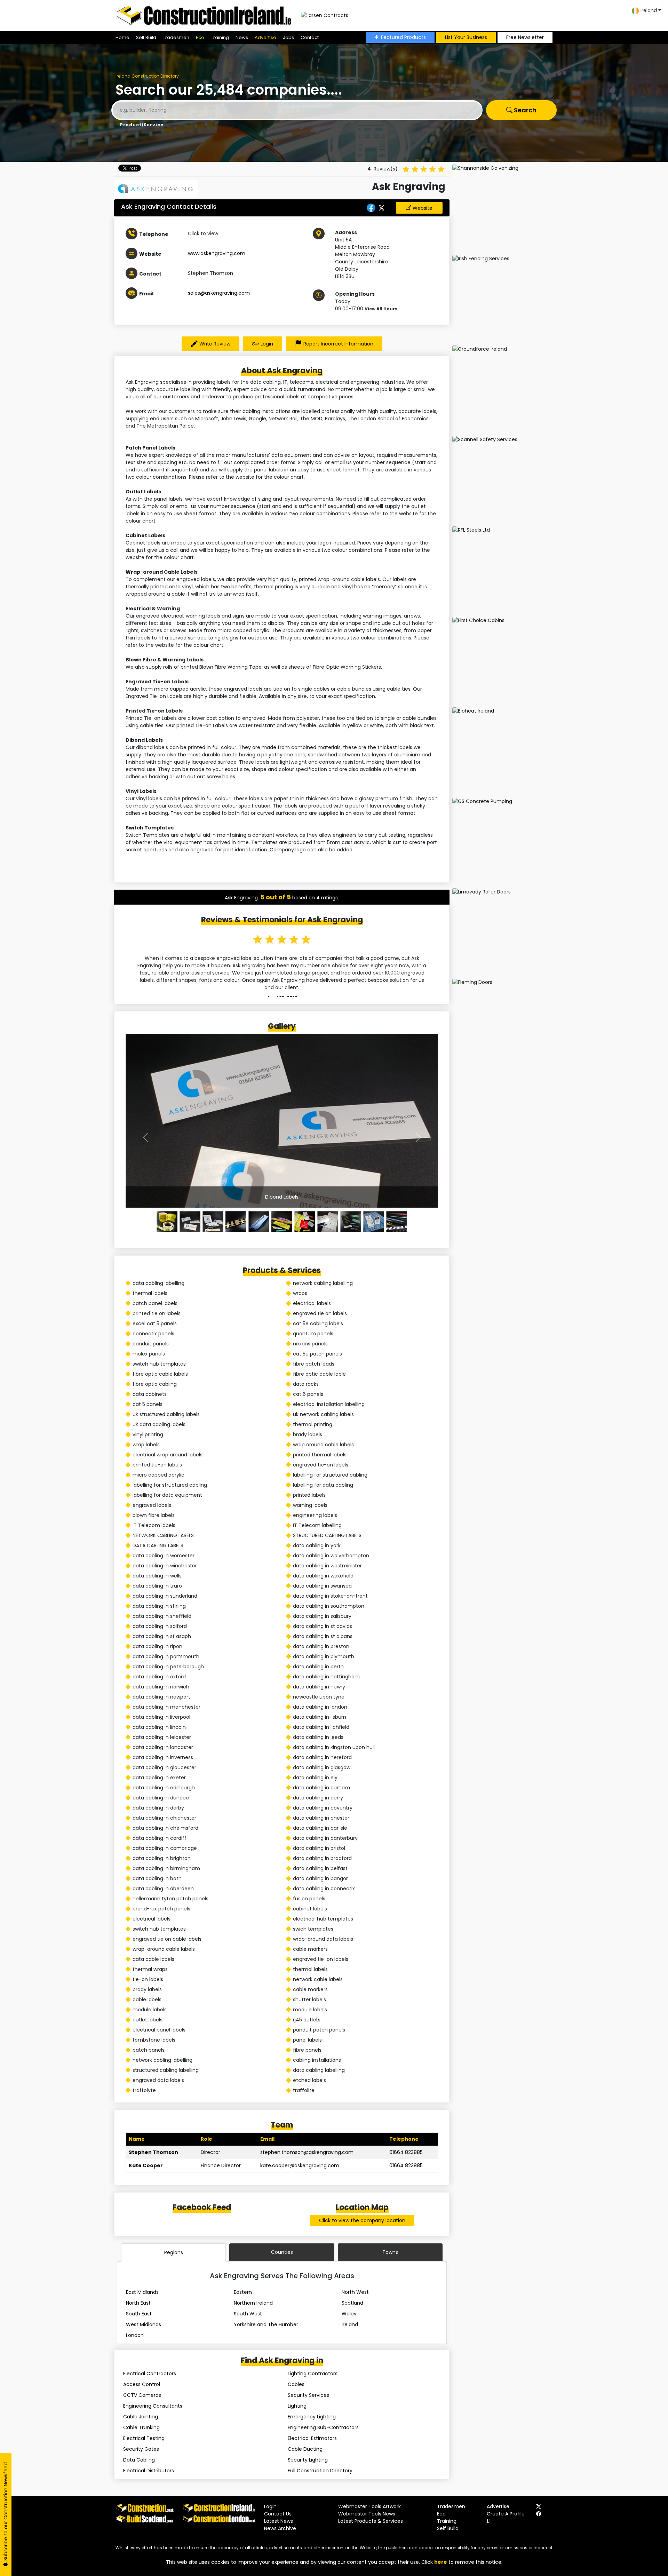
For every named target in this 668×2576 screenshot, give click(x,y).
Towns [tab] (390, 2252)
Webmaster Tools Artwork (369, 2506)
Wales (349, 2314)
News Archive (280, 2528)
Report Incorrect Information (338, 344)
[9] (374, 1222)
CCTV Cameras (142, 2395)
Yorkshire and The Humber (266, 2324)
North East (138, 2303)
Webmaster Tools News (367, 2514)
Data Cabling (139, 2460)
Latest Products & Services (371, 2521)
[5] (282, 1222)
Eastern (243, 2292)
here (441, 2562)
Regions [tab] (174, 2252)
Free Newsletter (525, 37)
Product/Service (142, 125)
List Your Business (466, 37)
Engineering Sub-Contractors (323, 2427)
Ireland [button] (649, 10)
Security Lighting (308, 2460)
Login (267, 344)
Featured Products (403, 37)
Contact (310, 37)
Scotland (352, 2303)
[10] (397, 1222)
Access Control (142, 2384)
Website (423, 208)
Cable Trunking (141, 2427)
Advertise (265, 37)
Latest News (279, 2521)
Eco (200, 37)
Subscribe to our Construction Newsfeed (6, 2512)
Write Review (215, 344)
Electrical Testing (144, 2438)
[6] (305, 1222)
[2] (213, 1222)
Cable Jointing (141, 2417)
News (242, 37)
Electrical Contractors (150, 2374)
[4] (259, 1222)
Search (524, 110)
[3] (236, 1222)
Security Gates (141, 2449)
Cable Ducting (305, 2449)
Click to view (203, 233)
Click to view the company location (362, 2220)
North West (355, 2292)
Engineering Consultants (153, 2406)
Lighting (297, 2406)
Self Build (146, 37)
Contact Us (278, 2514)
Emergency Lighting (312, 2417)
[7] (328, 1222)
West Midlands (144, 2324)
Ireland (350, 2324)
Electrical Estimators (312, 2438)
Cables (296, 2384)
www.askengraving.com (217, 253)
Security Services (308, 2395)
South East (139, 2314)
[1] (190, 1222)
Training (220, 37)
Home (122, 37)
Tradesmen (176, 37)
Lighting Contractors (313, 2374)
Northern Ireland (253, 2303)
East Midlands (142, 2292)
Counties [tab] (282, 2252)
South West (248, 2314)
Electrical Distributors (149, 2471)
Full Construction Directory (320, 2471)
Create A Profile (506, 2514)
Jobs (288, 37)
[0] (167, 1222)
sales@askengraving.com (219, 293)
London (135, 2335)
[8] (351, 1222)
